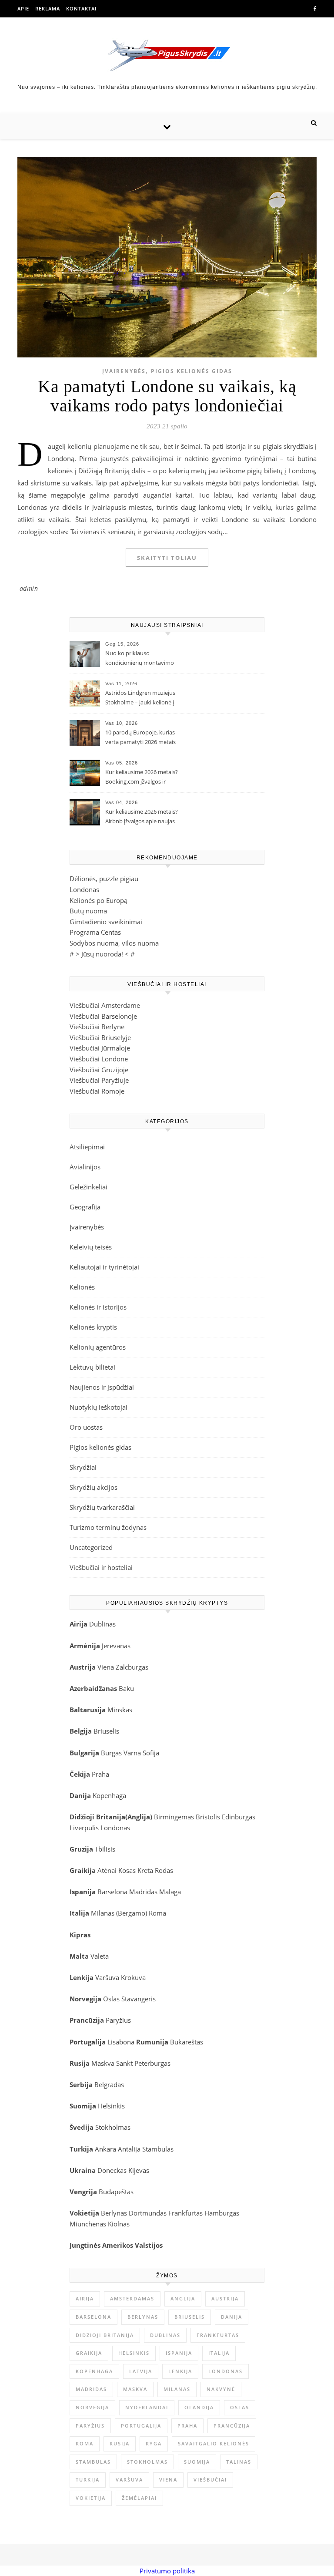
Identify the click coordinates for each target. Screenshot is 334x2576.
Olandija (199, 2407)
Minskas (120, 1710)
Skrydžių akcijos (94, 1487)
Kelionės (82, 1287)
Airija (85, 2298)
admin (29, 588)
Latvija (141, 2371)
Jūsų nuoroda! (102, 954)
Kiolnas (119, 2224)
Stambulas (158, 2149)
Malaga (170, 1892)
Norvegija (92, 2407)
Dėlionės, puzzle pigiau (104, 879)
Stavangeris (139, 1999)
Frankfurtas (185, 2213)
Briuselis (106, 1731)
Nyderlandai (147, 2407)
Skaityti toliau (167, 558)
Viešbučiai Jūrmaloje (100, 1048)
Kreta (145, 1870)
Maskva (103, 2063)
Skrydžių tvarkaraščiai (102, 1507)
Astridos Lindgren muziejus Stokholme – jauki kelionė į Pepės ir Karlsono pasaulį (140, 698)
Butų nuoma (88, 911)
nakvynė (221, 2389)
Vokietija (91, 2498)
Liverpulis (84, 1828)
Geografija (85, 1207)
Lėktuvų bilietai (92, 1367)
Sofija (151, 1753)
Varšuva (108, 1977)
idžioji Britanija (100, 1817)
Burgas (111, 1753)
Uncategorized (91, 1547)
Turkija (88, 2480)
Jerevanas (116, 1646)
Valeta (100, 1956)
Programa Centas (95, 932)
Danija (232, 2317)
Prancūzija (232, 2426)
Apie (23, 8)
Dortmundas (148, 2213)
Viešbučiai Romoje (97, 1091)
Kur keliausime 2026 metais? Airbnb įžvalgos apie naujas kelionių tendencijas (142, 817)
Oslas (111, 1999)
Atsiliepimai (87, 1147)
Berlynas (114, 2213)
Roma (157, 1913)
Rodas (164, 1870)
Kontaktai (81, 8)
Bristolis (208, 1817)
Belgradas (109, 2084)
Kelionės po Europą (99, 900)
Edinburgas (239, 1817)
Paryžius (118, 2020)
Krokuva (133, 1977)
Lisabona (121, 2042)
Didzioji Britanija (105, 2335)
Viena (107, 1667)
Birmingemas (174, 1817)
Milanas (177, 2389)
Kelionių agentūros (98, 1347)
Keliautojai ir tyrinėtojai (104, 1267)
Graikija (89, 2353)
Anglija (139, 1817)
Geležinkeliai (89, 1187)
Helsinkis (111, 2106)
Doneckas (112, 2170)
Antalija (129, 2149)
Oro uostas (86, 1427)
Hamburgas (222, 2213)
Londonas (84, 889)
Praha (100, 1774)
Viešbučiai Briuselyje (100, 1037)
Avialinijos (85, 1167)
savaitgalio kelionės (214, 2443)
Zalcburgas (132, 1667)
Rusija (120, 2443)
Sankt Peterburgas (143, 2063)
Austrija (225, 2298)
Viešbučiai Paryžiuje (99, 1080)
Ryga (154, 2443)
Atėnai (107, 1870)
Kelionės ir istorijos (98, 1307)
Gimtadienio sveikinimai (106, 922)
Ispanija (179, 2353)
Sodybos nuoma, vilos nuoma (114, 943)
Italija (219, 2353)
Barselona (112, 1892)
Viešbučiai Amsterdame (105, 1005)
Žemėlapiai (139, 2498)
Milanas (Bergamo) (119, 1913)
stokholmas (147, 2462)
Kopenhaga (109, 1795)
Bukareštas (187, 2042)
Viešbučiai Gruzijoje (99, 1070)
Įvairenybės (124, 371)
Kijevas (139, 2170)
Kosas (127, 1870)
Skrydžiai (83, 1467)
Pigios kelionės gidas (192, 371)
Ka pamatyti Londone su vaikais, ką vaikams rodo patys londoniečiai (167, 396)
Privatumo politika (167, 2571)
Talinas (239, 2462)
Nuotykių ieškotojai (99, 1407)
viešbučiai (210, 2480)
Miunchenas (88, 2224)
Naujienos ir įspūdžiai (102, 1387)
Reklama (48, 8)
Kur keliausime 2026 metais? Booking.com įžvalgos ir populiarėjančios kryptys (142, 778)
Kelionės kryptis (93, 1327)
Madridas (143, 1892)
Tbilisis (105, 1849)
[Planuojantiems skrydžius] (167, 55)
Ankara (105, 2149)
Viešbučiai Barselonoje (103, 1016)
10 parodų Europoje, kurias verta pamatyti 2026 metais (140, 737)
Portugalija (141, 2426)
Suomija (197, 2462)
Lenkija (180, 2371)
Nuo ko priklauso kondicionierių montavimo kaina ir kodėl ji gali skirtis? (140, 659)
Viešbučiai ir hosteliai (101, 1567)
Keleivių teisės (91, 1247)
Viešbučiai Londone (99, 1059)
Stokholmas (113, 2127)
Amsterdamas (132, 2298)
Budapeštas (116, 2192)
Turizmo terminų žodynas (108, 1527)
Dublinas (102, 1624)
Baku (126, 1688)
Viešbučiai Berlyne (97, 1027)
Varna (132, 1753)
